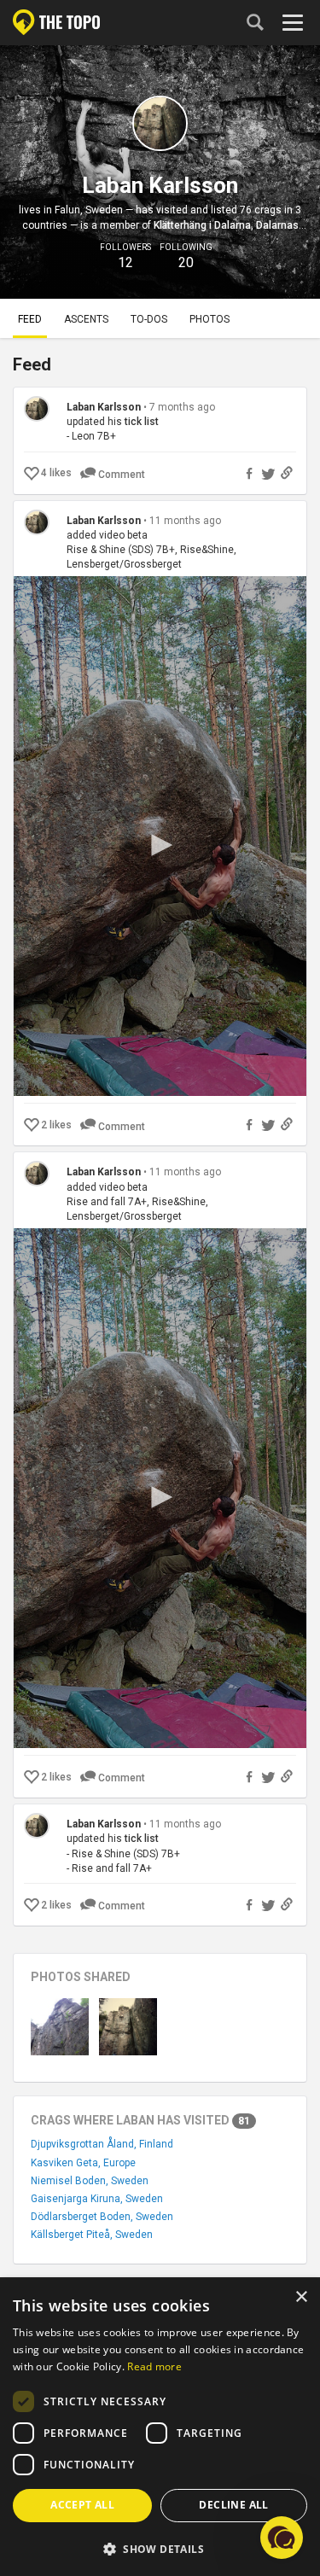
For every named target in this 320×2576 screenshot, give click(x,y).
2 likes (56, 1125)
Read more (154, 2366)
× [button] (301, 2297)
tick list (142, 422)
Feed (30, 319)
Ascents (86, 319)
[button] (160, 2548)
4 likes (56, 473)
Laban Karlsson (104, 407)
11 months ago (185, 521)
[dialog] (160, 2427)
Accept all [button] (82, 2505)
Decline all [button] (233, 2505)
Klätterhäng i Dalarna (202, 225)
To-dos (149, 319)
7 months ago (182, 407)
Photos (209, 319)
